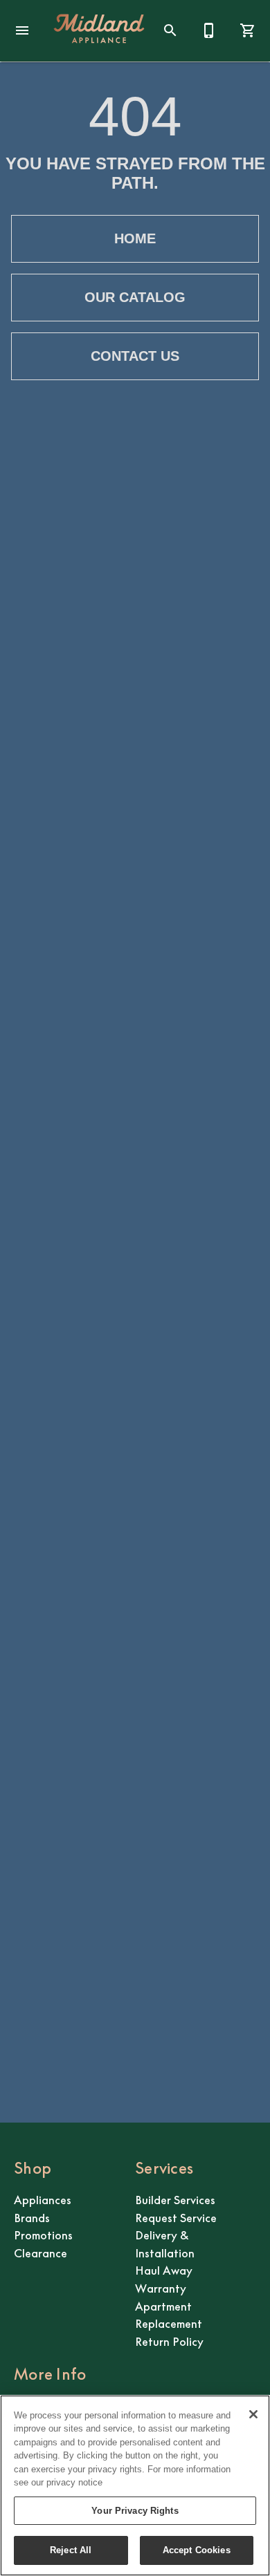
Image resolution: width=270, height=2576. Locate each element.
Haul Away (164, 2271)
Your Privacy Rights (135, 2511)
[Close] (253, 2414)
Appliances (43, 2200)
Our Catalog (135, 297)
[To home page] (99, 30)
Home (135, 238)
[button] (22, 30)
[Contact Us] (209, 30)
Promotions (43, 2235)
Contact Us (135, 356)
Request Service (176, 2218)
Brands (32, 2218)
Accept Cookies (197, 2550)
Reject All (71, 2550)
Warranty (161, 2288)
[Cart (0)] (248, 30)
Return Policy (169, 2342)
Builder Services (175, 2200)
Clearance (40, 2253)
